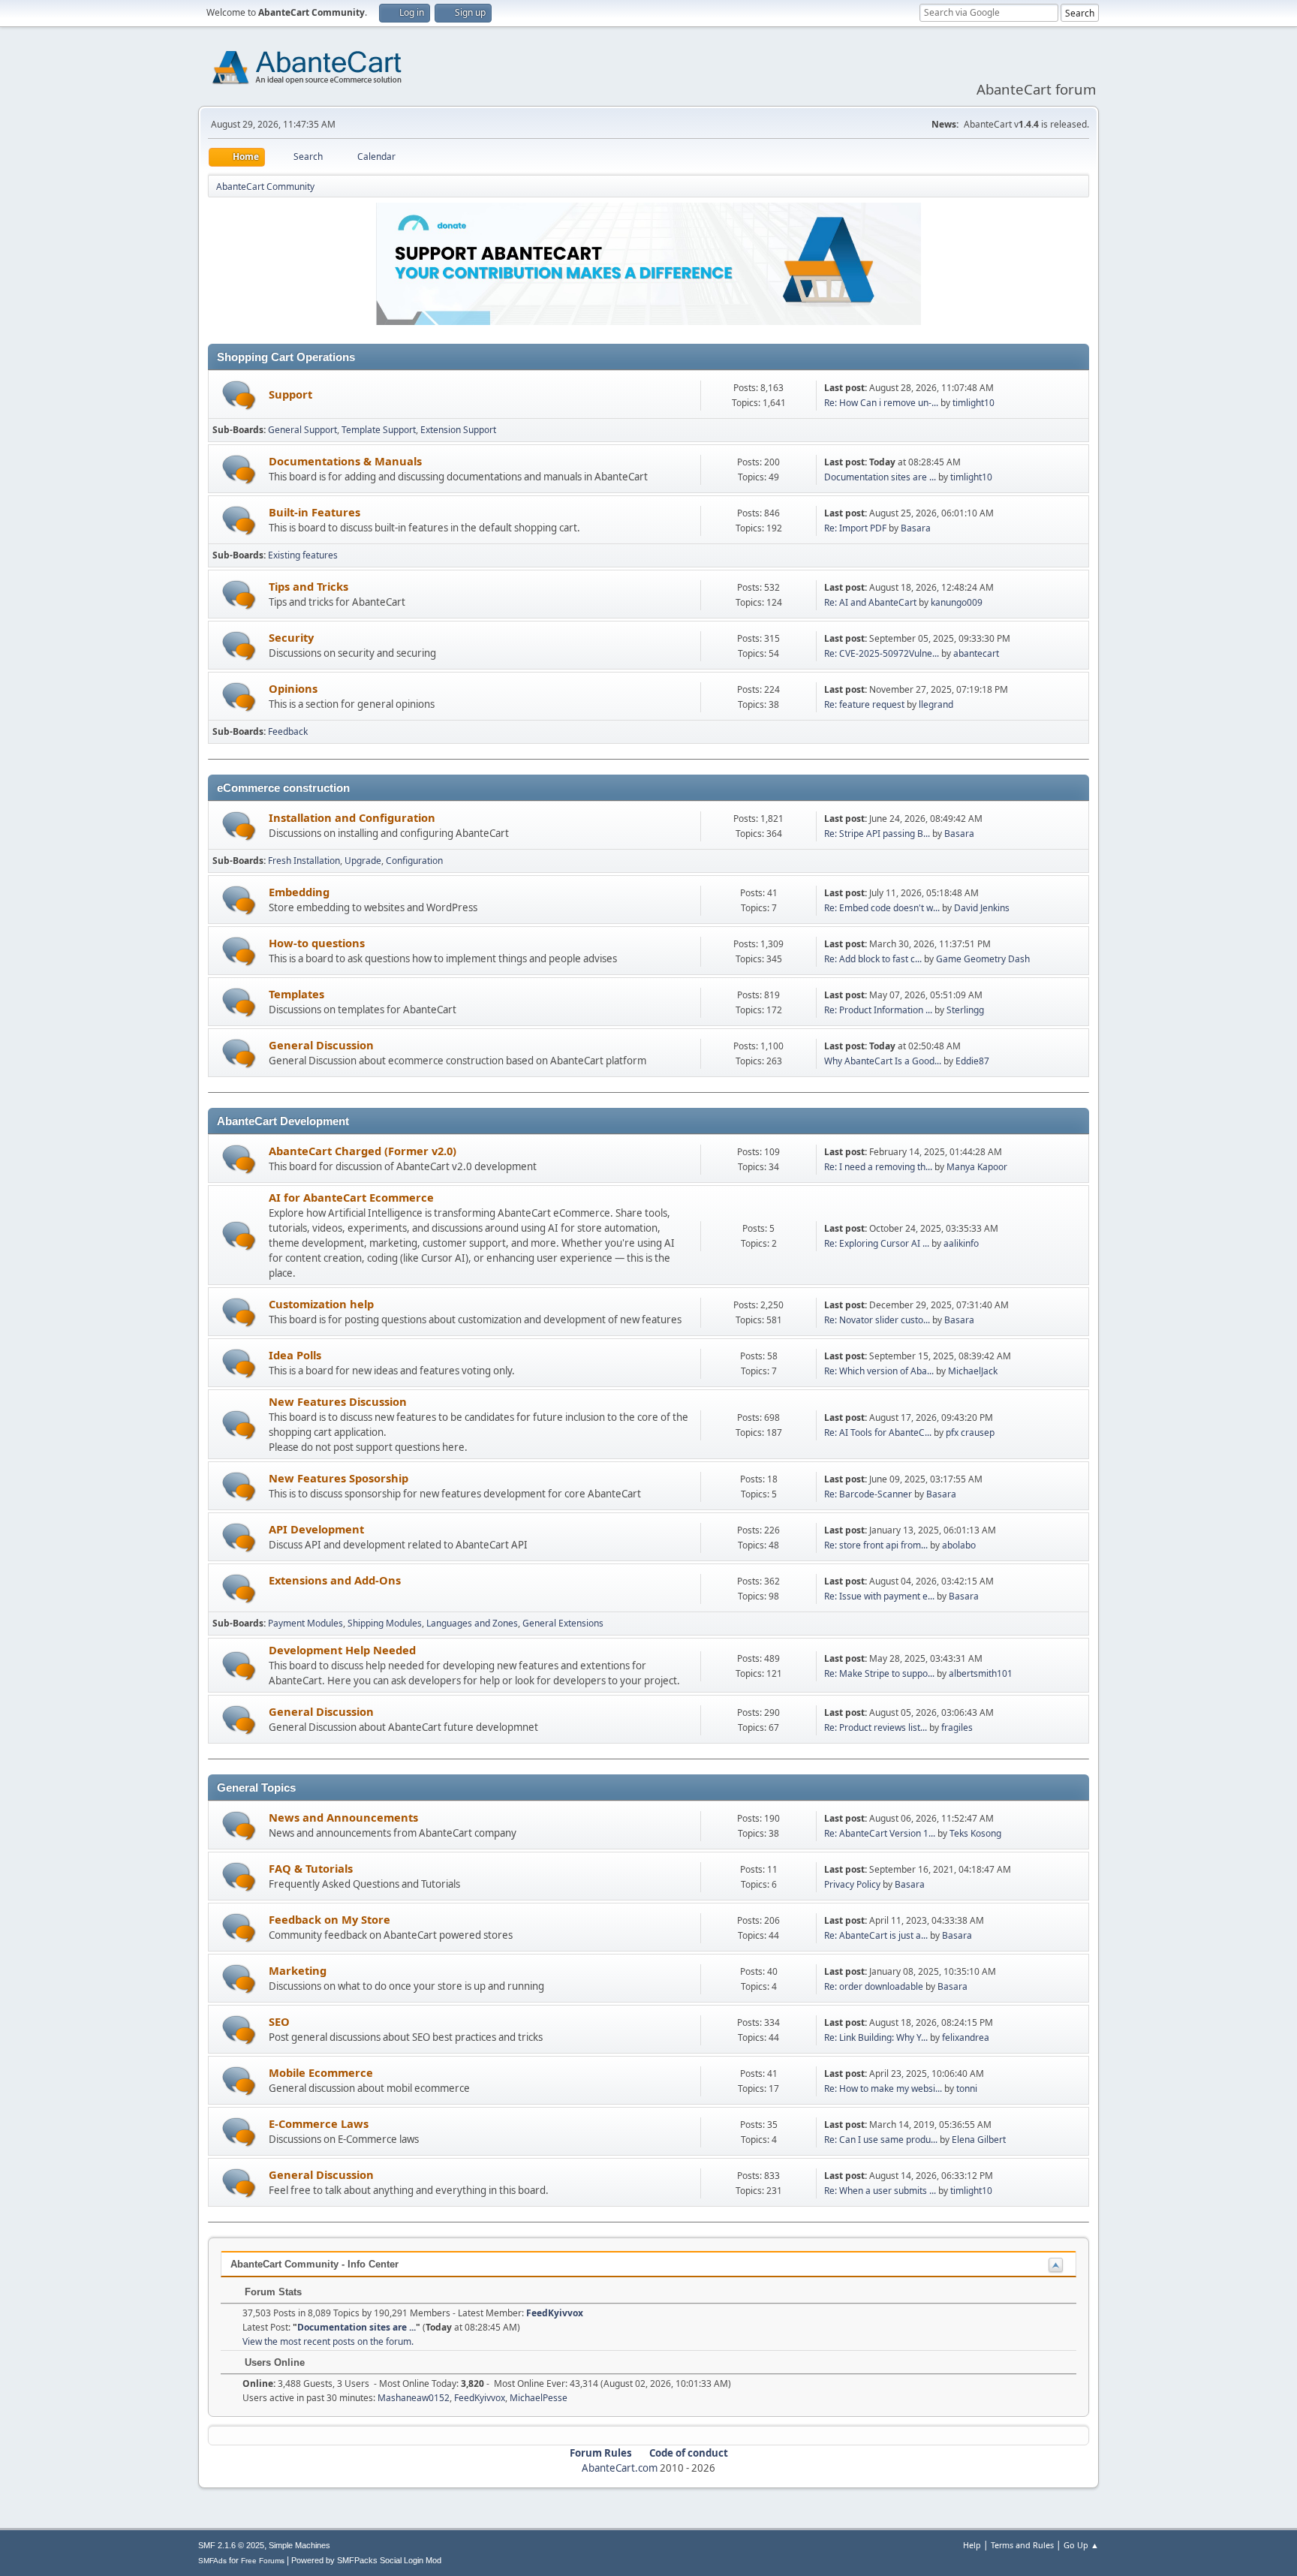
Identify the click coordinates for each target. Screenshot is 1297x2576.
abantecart (976, 653)
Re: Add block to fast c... (873, 959)
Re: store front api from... (876, 1545)
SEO (279, 2021)
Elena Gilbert (979, 2140)
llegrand (936, 704)
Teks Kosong (975, 1833)
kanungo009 (957, 602)
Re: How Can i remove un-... (881, 403)
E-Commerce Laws (319, 2123)
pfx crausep (970, 1432)
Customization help (321, 1304)
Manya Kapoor (977, 1167)
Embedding (299, 892)
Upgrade (363, 861)
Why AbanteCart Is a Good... (883, 1061)
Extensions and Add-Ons (335, 1580)
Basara (916, 528)
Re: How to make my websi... (883, 2088)
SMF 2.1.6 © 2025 (231, 2545)
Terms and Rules (1022, 2545)
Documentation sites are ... (880, 477)
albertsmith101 (981, 1673)
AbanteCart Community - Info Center (314, 2264)
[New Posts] (239, 395)
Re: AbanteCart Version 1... (880, 1833)
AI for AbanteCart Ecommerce (351, 1197)
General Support (302, 430)
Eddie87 (972, 1061)
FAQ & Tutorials (311, 1868)
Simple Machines (299, 2545)
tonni (967, 2088)
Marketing (298, 1970)
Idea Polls (295, 1355)
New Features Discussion (338, 1401)
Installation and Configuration (352, 817)
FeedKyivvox (555, 2313)
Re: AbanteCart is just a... (876, 1935)
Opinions (293, 688)
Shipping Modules (385, 1623)
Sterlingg (965, 1010)
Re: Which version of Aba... (879, 1371)
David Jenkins (982, 908)
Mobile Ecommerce (321, 2072)
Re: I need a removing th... (878, 1167)
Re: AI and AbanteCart (871, 602)
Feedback (288, 731)
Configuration (414, 861)
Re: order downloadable (875, 1986)
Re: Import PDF (855, 528)
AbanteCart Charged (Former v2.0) (363, 1151)
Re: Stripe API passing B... (877, 834)
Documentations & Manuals (345, 461)
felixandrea (966, 2037)
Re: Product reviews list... (876, 1727)
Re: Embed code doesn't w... (882, 908)
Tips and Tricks (308, 586)
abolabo (959, 1545)
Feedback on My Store (330, 1919)
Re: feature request (864, 704)
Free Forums (263, 2561)
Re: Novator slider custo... (877, 1320)
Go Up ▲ (1081, 2545)
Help (972, 2545)
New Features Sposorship (339, 1478)
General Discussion (321, 1045)
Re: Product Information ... (878, 1010)
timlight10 (974, 403)
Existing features (303, 555)
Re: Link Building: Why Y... (876, 2037)
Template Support (379, 430)
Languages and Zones (472, 1623)
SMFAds (212, 2561)
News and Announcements (343, 1817)
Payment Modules (305, 1623)
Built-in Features (314, 512)
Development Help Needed (342, 1650)
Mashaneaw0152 (414, 2398)
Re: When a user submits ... (880, 2191)
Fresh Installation (304, 861)
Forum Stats (272, 2292)
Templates (296, 994)
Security (291, 637)
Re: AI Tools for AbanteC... (878, 1432)
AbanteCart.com (620, 2468)
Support (290, 394)
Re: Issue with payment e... (879, 1596)
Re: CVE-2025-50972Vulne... (882, 653)
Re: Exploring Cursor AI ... (877, 1243)
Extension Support (458, 430)
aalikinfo (961, 1243)
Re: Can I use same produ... (881, 2140)
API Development (316, 1529)
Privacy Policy (852, 1884)
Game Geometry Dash (983, 959)
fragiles (957, 1727)
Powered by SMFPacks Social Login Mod (366, 2560)
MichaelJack (973, 1371)
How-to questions (317, 943)
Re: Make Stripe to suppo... (879, 1673)
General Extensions (563, 1623)
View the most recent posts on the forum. (328, 2341)
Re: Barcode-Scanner (868, 1494)
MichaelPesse (539, 2398)
